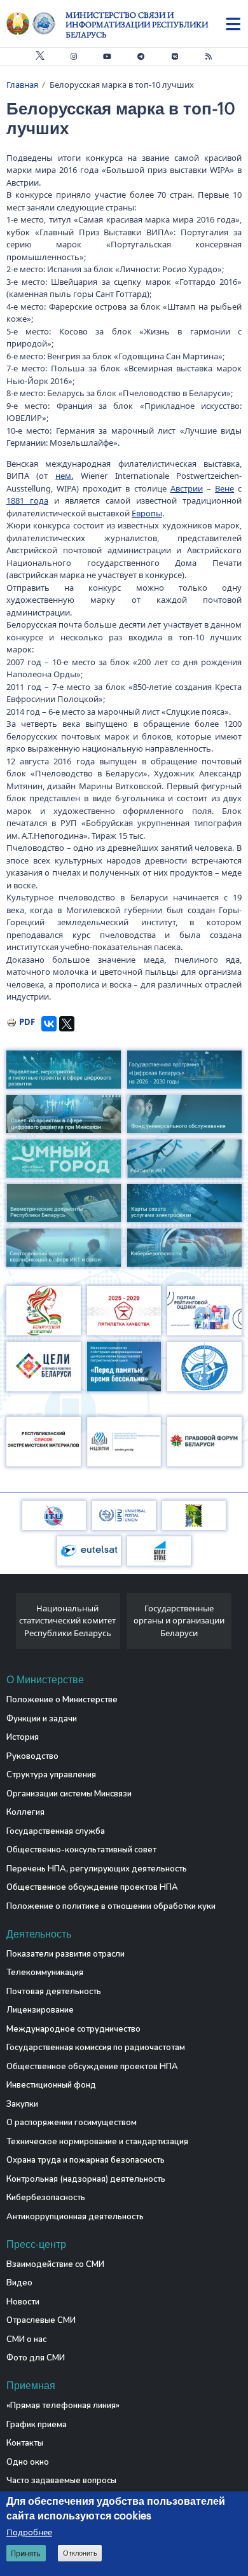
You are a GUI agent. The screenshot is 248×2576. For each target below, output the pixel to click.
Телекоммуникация (45, 1973)
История (23, 1737)
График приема (37, 2425)
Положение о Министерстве (62, 1700)
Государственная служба (56, 1831)
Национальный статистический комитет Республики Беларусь (67, 1621)
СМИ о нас (26, 2339)
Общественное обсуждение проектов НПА (92, 1887)
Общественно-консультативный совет (81, 1850)
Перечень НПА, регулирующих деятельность (97, 1869)
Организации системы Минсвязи (69, 1794)
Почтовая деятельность (54, 1992)
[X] (67, 1024)
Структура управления (51, 1775)
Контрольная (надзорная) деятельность (86, 2179)
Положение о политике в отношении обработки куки (111, 1906)
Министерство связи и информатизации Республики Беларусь (137, 25)
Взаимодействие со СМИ (55, 2264)
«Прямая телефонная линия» (63, 2406)
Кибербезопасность (46, 2198)
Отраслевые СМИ (41, 2320)
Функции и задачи (42, 1719)
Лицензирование (40, 2010)
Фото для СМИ (36, 2358)
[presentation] (11, 1624)
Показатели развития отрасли (65, 1954)
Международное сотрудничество (73, 2029)
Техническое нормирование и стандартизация (97, 2142)
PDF (27, 1022)
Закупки (22, 2104)
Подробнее (29, 2532)
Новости (23, 2302)
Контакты (25, 2443)
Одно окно (28, 2462)
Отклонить (80, 2553)
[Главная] (36, 24)
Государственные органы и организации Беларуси (179, 1621)
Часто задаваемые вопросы (61, 2481)
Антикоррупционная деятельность (75, 2217)
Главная (22, 85)
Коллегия (25, 1812)
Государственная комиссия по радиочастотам (96, 2048)
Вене (224, 488)
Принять (26, 2553)
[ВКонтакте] (49, 1024)
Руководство (32, 1756)
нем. (64, 476)
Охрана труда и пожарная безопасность (86, 2160)
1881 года (27, 500)
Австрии (187, 488)
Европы (147, 513)
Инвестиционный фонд (51, 2085)
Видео (19, 2283)
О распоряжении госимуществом (72, 2123)
